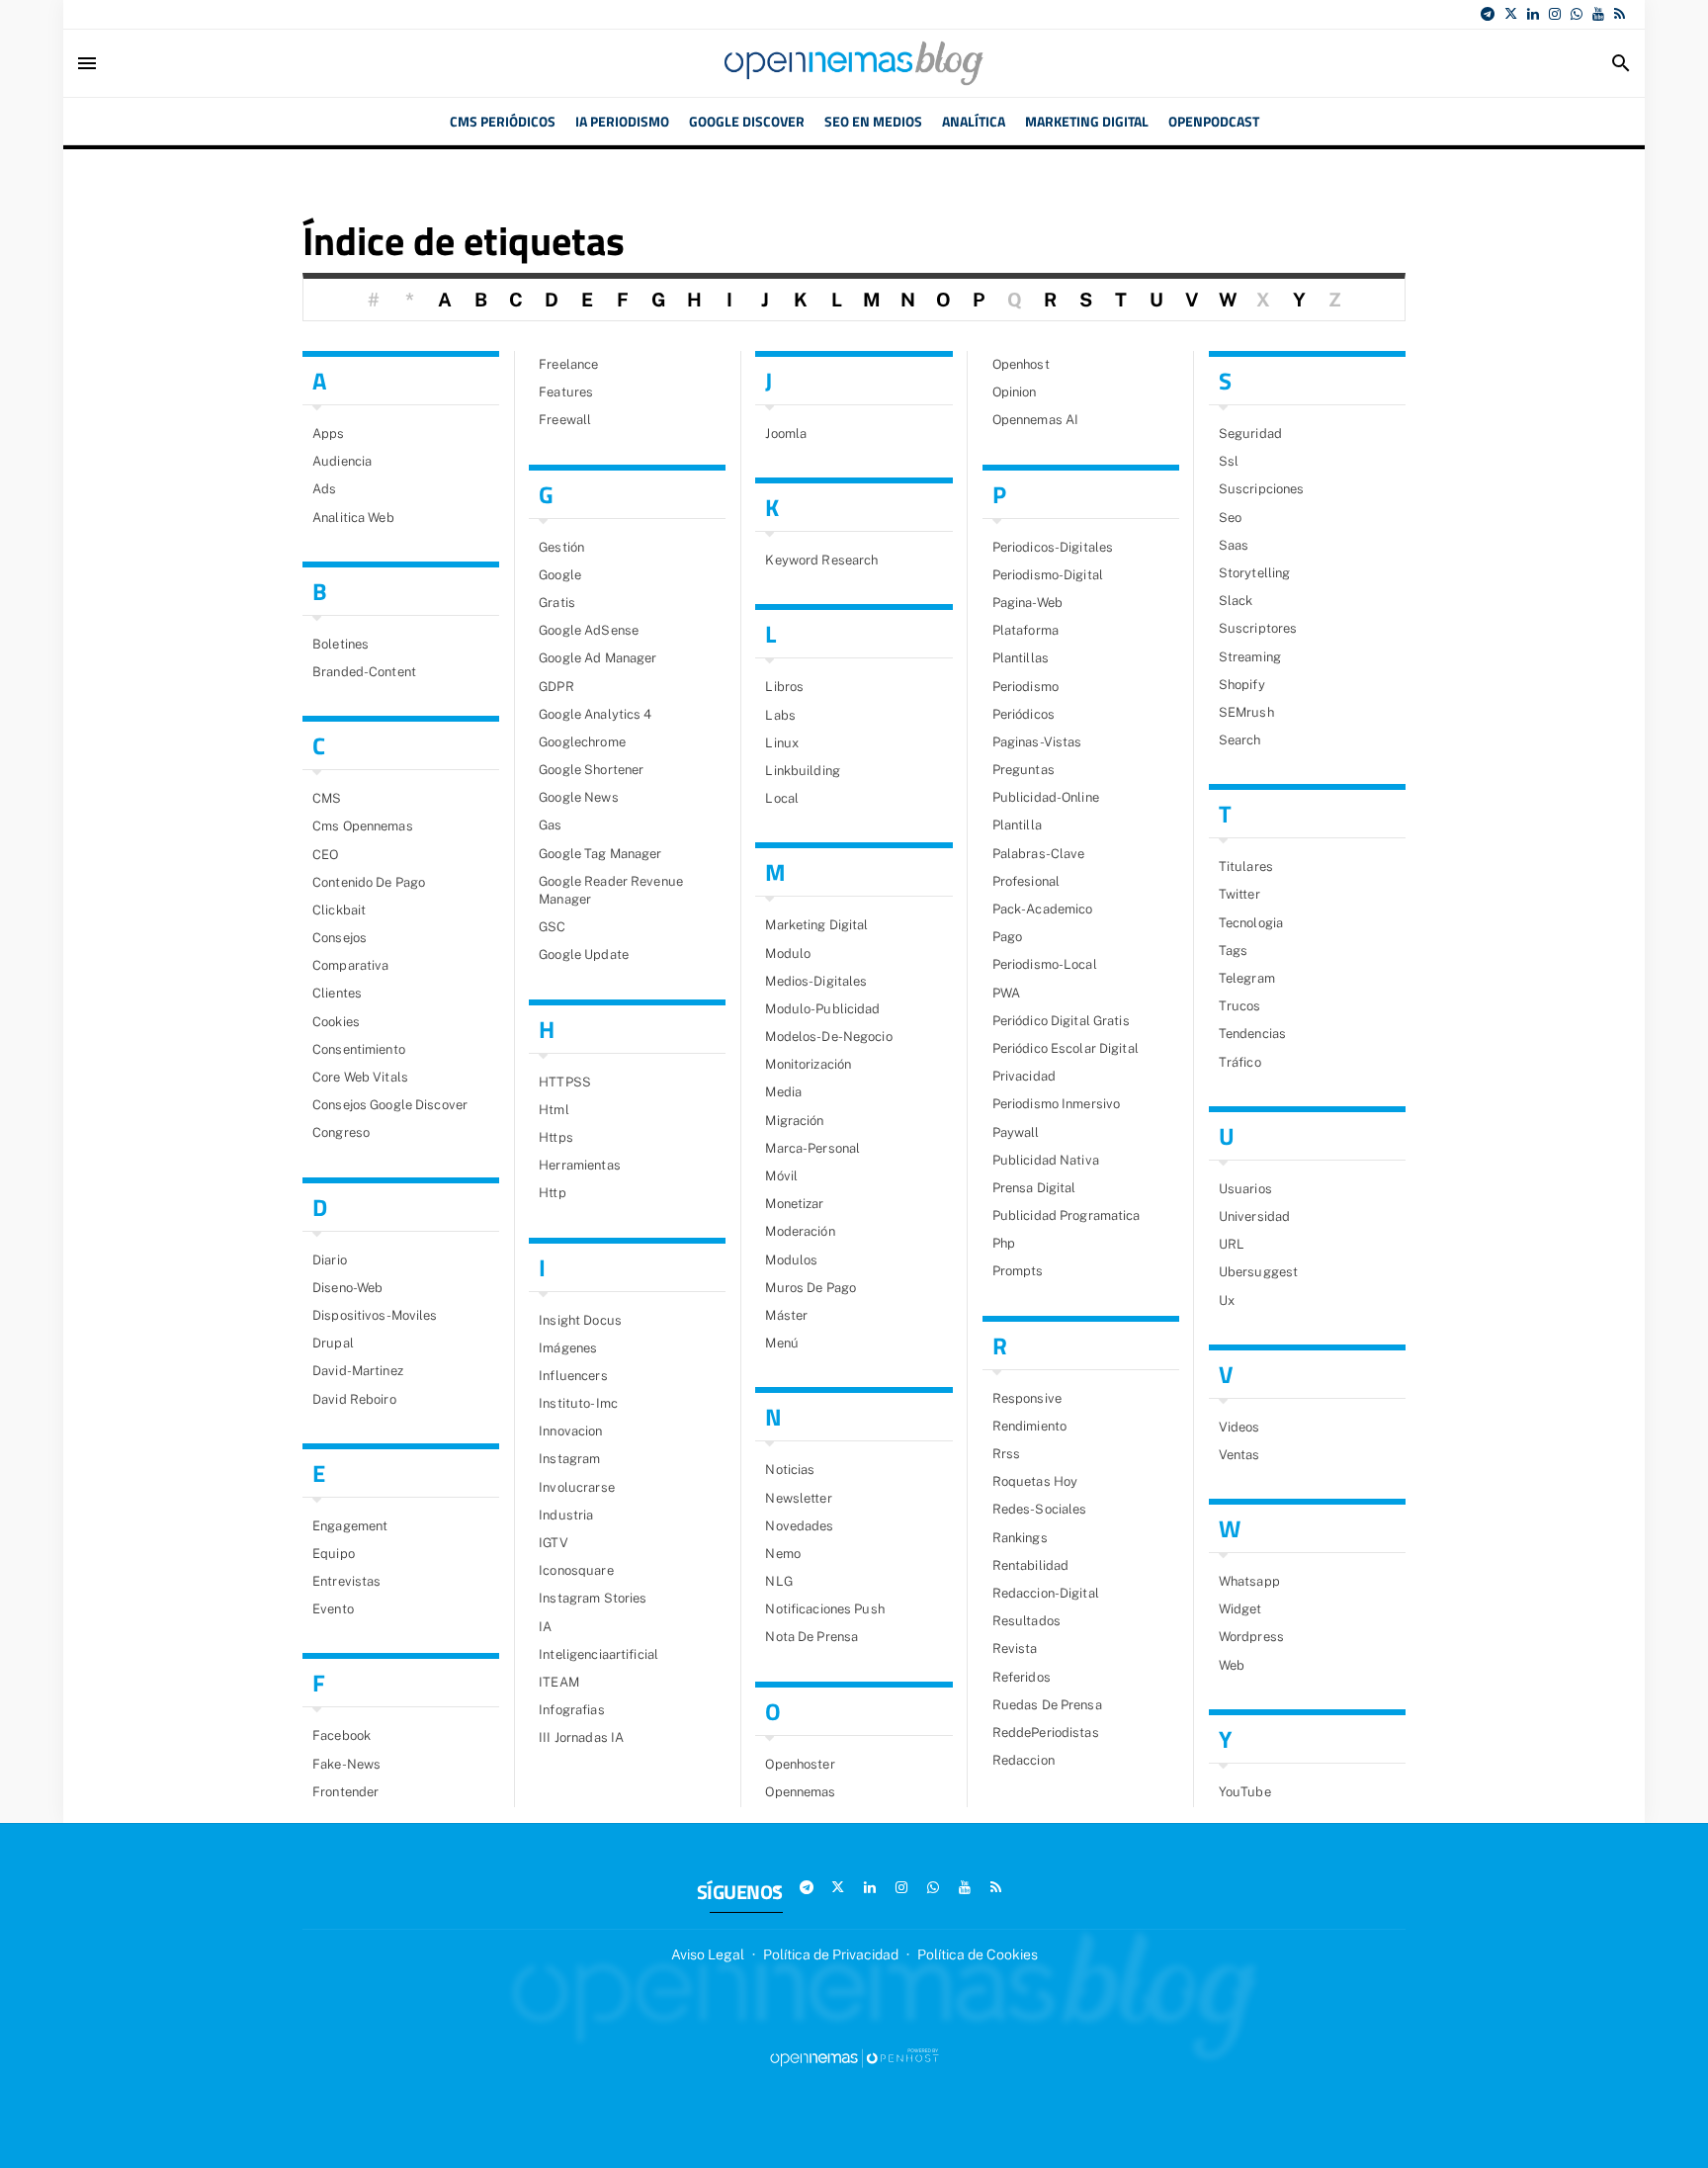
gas (550, 825)
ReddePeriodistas (1046, 1733)
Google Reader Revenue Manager (611, 890)
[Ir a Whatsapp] (1577, 14)
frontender (345, 1792)
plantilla (1017, 825)
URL (1232, 1244)
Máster (786, 1315)
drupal (333, 1343)
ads (324, 489)
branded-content (364, 672)
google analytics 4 (595, 714)
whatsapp (1249, 1581)
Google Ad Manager (598, 658)
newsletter (798, 1498)
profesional (1026, 881)
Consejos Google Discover (390, 1105)
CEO (325, 855)
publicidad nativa (1046, 1160)
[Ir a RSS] (1620, 14)
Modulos (791, 1260)
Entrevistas (346, 1581)
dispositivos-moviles (375, 1315)
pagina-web (1027, 603)
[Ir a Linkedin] (1533, 14)
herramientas (580, 1165)
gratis (557, 603)
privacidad (1024, 1076)
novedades (799, 1526)
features (566, 392)
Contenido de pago (369, 882)
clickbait (339, 910)
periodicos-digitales (1053, 547)
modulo (788, 954)
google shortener (591, 770)
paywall (1016, 1132)
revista (1015, 1648)
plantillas (1021, 658)
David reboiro (354, 1399)
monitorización (808, 1064)
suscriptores (1258, 628)
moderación (800, 1231)
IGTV (554, 1543)
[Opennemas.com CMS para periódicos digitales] (854, 2057)
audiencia (342, 461)
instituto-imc (578, 1403)
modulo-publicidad (822, 1009)
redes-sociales (1040, 1509)
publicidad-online (1046, 797)
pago (1008, 937)
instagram (569, 1459)
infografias (571, 1710)
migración (794, 1121)
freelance (568, 364)
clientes (337, 993)
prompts (1018, 1271)
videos (1239, 1427)
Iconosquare (576, 1570)
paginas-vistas (1037, 742)
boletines (341, 644)
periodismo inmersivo (1057, 1104)
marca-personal (812, 1148)
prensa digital (1034, 1188)
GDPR (556, 687)
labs (780, 715)
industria (566, 1515)
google (560, 575)
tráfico (1240, 1062)
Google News (578, 797)
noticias (790, 1470)
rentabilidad (1031, 1565)
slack (1236, 601)
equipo (334, 1554)
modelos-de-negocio (828, 1037)
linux (782, 743)
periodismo (1025, 687)
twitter (1239, 894)
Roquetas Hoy (1035, 1481)
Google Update (584, 954)
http (553, 1193)
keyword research (821, 560)
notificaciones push (824, 1609)
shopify (1242, 685)
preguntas (1024, 770)
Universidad (1254, 1216)
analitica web (353, 518)
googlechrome (582, 742)
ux (1227, 1301)
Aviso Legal (708, 1954)
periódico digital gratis (1061, 1021)
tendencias (1252, 1034)
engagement (350, 1526)
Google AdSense (589, 630)
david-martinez (358, 1371)
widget (1240, 1609)
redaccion (1024, 1760)
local (782, 798)
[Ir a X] (1511, 14)
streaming (1250, 657)
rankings (1020, 1538)
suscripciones (1262, 489)
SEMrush (1246, 712)
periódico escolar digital (1066, 1048)
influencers (573, 1376)
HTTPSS (565, 1082)
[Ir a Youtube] (1598, 14)
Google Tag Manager (600, 854)
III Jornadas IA (581, 1737)
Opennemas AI (1036, 420)
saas (1234, 545)
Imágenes (568, 1348)
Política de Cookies (978, 1954)
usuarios (1245, 1189)
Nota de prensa (811, 1637)
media (783, 1092)
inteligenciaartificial (598, 1654)
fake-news (346, 1764)
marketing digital (816, 925)
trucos (1240, 1006)
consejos (340, 938)
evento (333, 1609)
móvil (781, 1176)
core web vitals (360, 1077)
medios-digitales (816, 981)
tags (1234, 951)
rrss (1007, 1454)
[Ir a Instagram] (1555, 14)
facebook (342, 1735)
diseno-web (347, 1288)
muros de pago (811, 1288)
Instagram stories (593, 1598)
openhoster (800, 1764)
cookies (336, 1022)
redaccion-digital (1046, 1593)
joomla (786, 434)
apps (329, 434)
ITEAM (559, 1682)
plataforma (1025, 630)
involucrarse (577, 1487)
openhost (1021, 364)
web (1232, 1665)
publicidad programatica (1067, 1215)
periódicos (1024, 714)
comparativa (350, 965)
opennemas (800, 1792)
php (1004, 1243)
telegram (1247, 978)
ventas (1239, 1455)
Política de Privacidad (831, 1954)
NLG (778, 1581)
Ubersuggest (1258, 1272)
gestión (561, 547)
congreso (341, 1132)
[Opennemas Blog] (854, 63)
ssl (1229, 461)
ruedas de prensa (1047, 1705)
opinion (1015, 392)
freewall (565, 420)
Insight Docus (580, 1320)
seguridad (1250, 434)
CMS (327, 798)
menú (782, 1343)
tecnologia (1251, 923)
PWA (1006, 993)
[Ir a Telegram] (1488, 14)
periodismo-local (1045, 964)
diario (330, 1260)
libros (784, 687)
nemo (783, 1554)
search (1240, 740)
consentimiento (359, 1049)
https (556, 1137)
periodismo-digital (1048, 575)
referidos (1022, 1677)
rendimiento (1029, 1426)
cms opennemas (363, 826)
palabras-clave (1039, 854)
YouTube (1245, 1792)
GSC (552, 927)
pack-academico (1043, 909)
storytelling (1255, 573)
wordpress (1251, 1637)
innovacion (570, 1431)
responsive (1027, 1398)
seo (1230, 518)
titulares (1246, 867)
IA (545, 1627)
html (554, 1110)
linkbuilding (803, 771)
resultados (1026, 1621)
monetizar (794, 1204)
